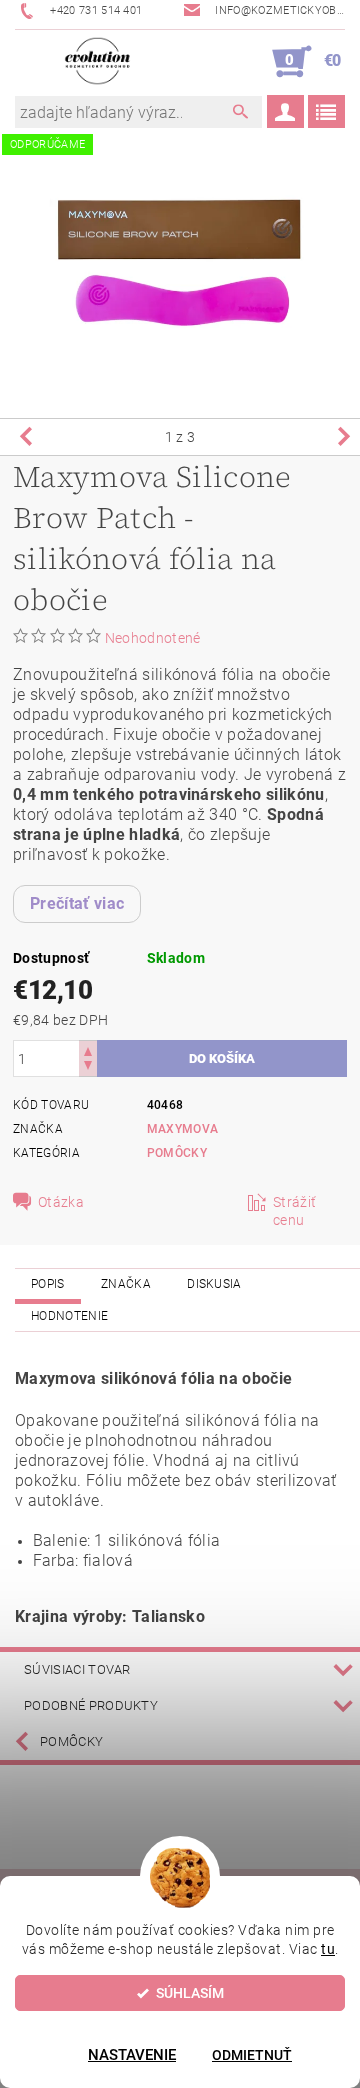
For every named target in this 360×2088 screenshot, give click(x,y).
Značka (126, 1284)
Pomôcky (177, 1153)
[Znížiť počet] (88, 1067)
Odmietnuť (252, 2055)
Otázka (61, 1202)
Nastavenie (132, 2055)
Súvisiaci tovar (77, 1669)
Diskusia (214, 1284)
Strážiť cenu (294, 1211)
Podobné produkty (91, 1705)
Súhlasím (190, 1993)
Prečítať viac (77, 903)
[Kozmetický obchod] (97, 62)
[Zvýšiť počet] (88, 1049)
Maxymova (183, 1129)
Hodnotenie (69, 1316)
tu (328, 1949)
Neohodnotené (153, 638)
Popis (48, 1284)
